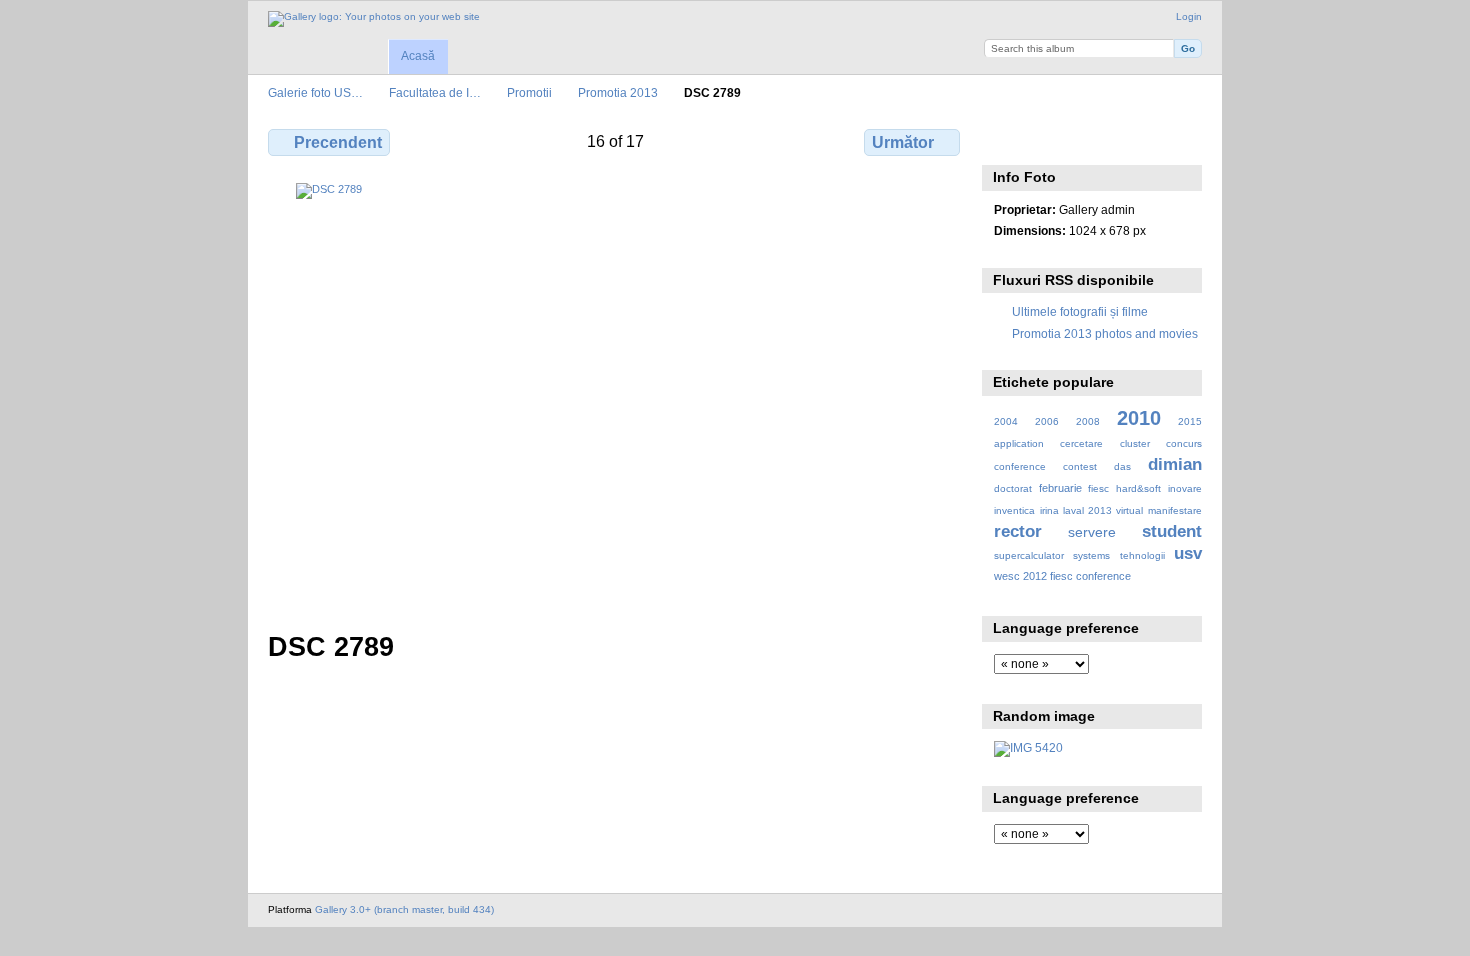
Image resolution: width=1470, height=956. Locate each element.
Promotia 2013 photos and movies (1105, 333)
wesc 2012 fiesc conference (1062, 576)
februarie (1060, 488)
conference (1020, 466)
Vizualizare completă (1004, 140)
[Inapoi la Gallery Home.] (374, 19)
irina (1049, 510)
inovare (1185, 488)
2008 (1088, 421)
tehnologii (1142, 555)
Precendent (338, 142)
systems (1091, 555)
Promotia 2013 (618, 92)
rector (1018, 531)
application (1019, 443)
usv (1188, 553)
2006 (1047, 421)
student (1172, 531)
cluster (1135, 443)
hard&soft (1138, 488)
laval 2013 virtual (1103, 510)
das (1122, 466)
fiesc (1098, 488)
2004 (1006, 421)
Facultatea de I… (435, 92)
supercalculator (1029, 555)
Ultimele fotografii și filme (1080, 311)
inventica (1014, 510)
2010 (1139, 418)
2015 (1190, 421)
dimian (1175, 464)
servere (1092, 532)
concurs (1184, 443)
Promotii (529, 92)
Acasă (418, 56)
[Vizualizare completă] (616, 395)
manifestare (1175, 510)
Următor (903, 142)
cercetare (1081, 443)
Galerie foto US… (315, 92)
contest (1080, 466)
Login (1189, 16)
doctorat (1013, 488)
